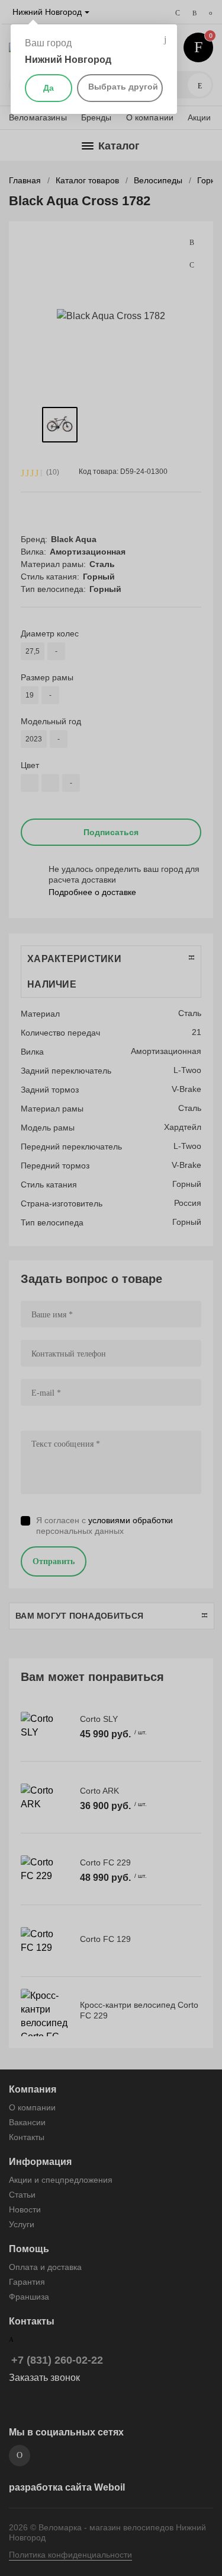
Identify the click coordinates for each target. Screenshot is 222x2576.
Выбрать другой (123, 87)
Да (49, 88)
